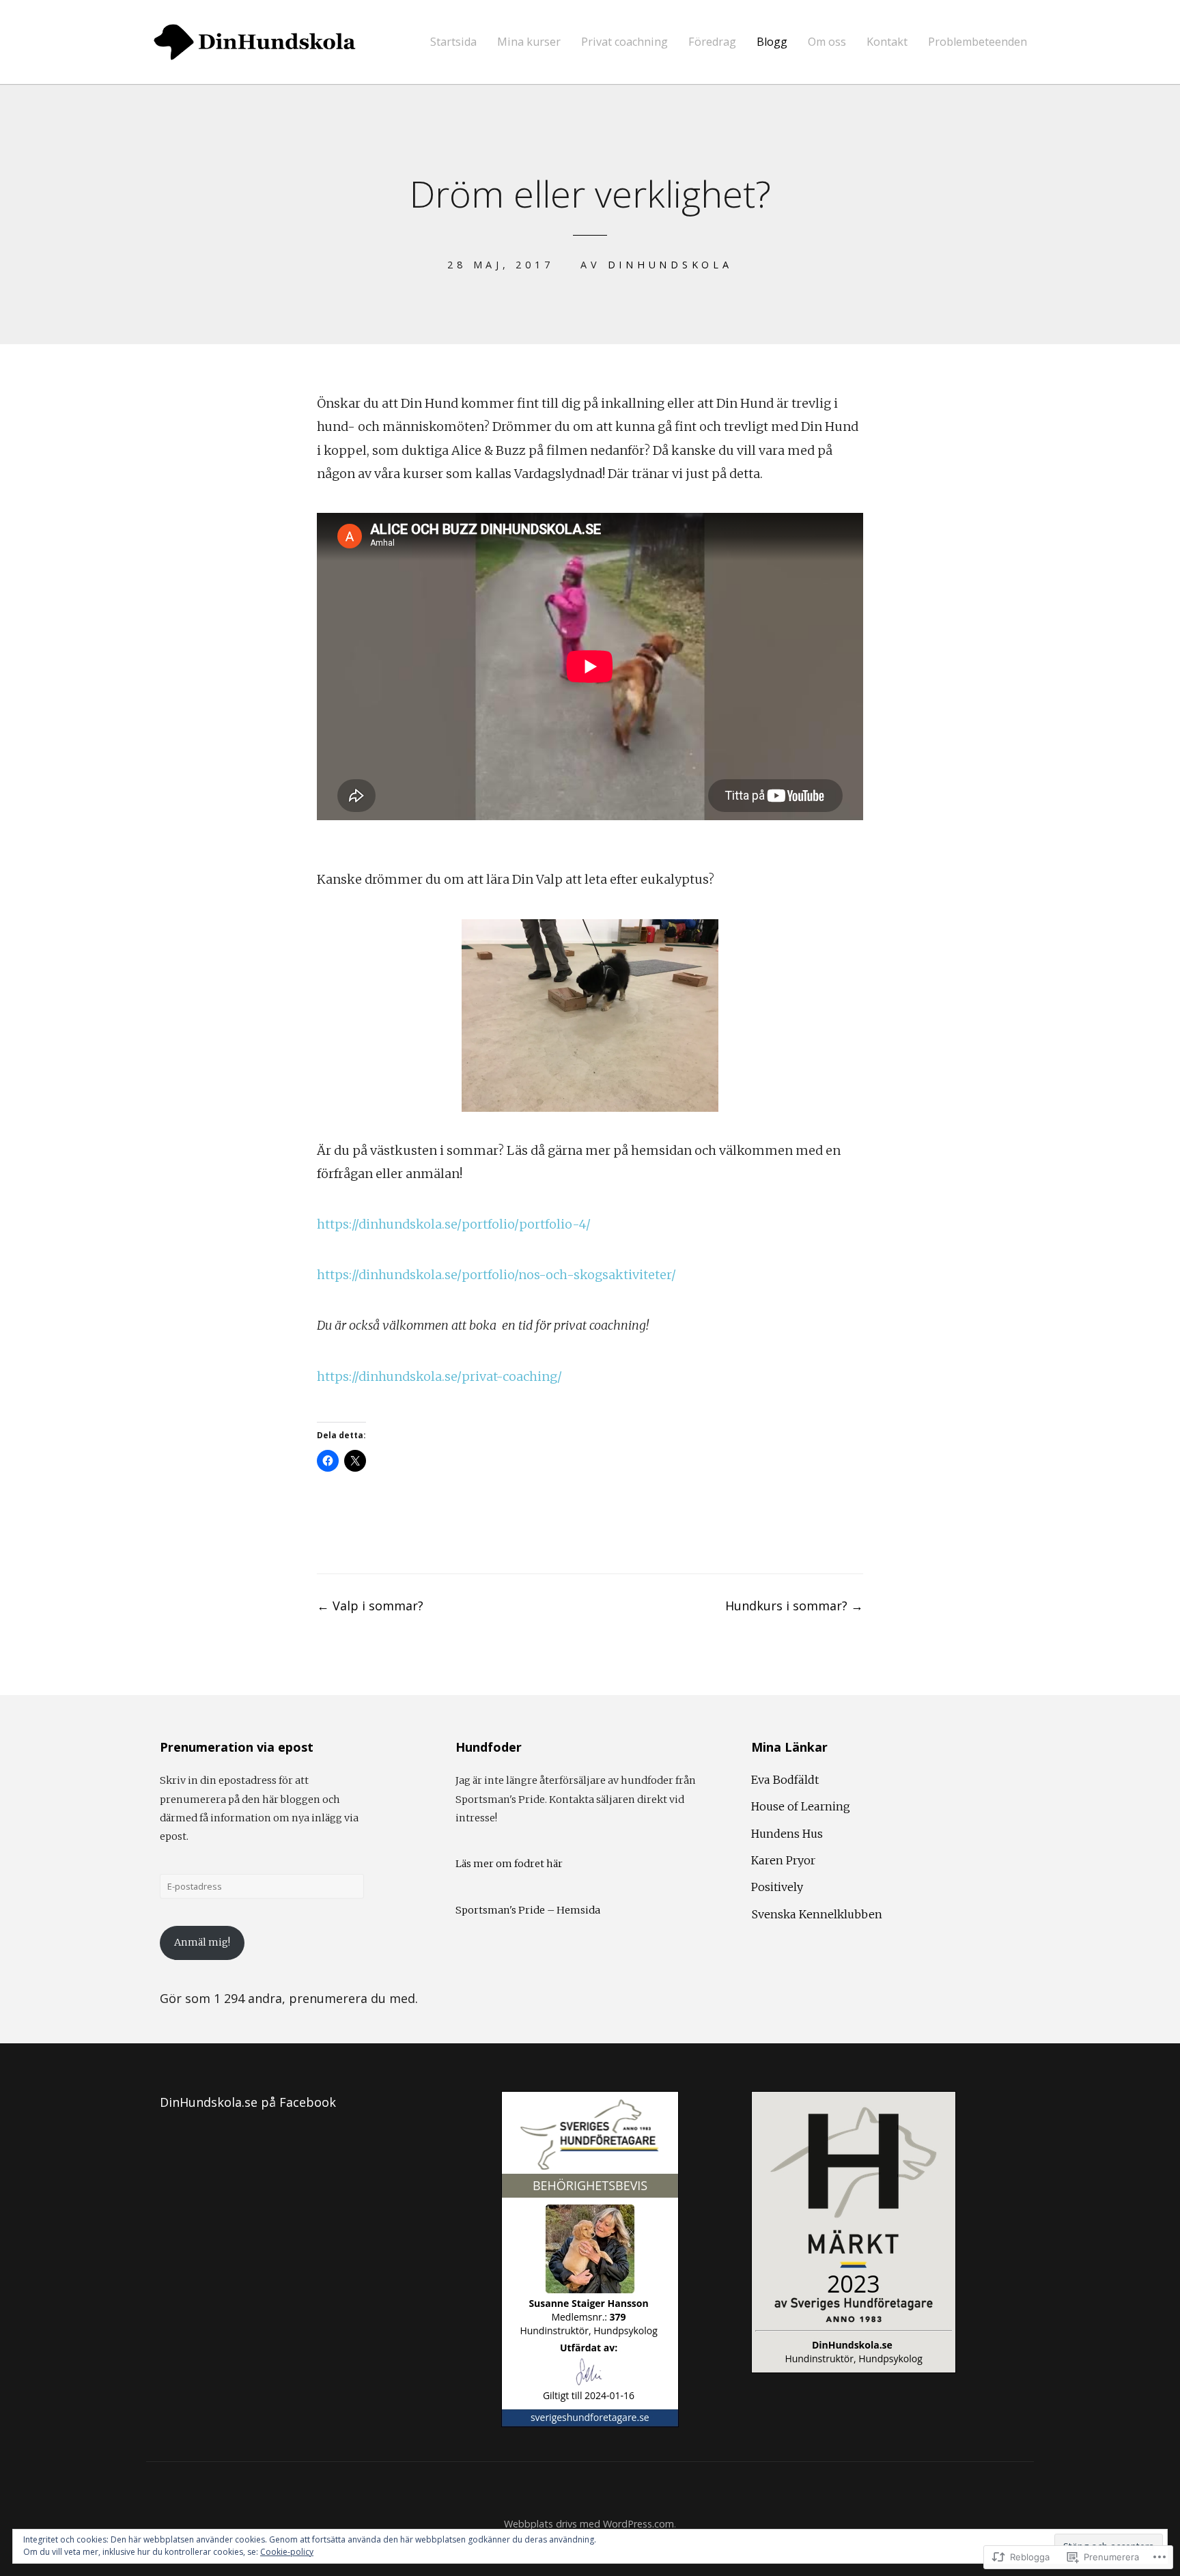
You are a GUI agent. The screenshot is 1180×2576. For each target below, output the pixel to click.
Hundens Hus (787, 1834)
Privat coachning (624, 42)
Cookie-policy (287, 2552)
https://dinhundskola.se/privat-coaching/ (439, 1376)
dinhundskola (670, 265)
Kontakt (887, 42)
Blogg (772, 42)
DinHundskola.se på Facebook (248, 2102)
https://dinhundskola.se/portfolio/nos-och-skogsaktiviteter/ (496, 1275)
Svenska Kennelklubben (817, 1914)
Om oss (827, 42)
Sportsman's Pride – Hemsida (528, 1910)
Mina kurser (529, 42)
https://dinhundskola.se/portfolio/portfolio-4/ (454, 1224)
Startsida (453, 42)
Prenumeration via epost (237, 1747)
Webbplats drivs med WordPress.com (589, 2524)
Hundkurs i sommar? (794, 1606)
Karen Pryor (783, 1860)
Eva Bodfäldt (785, 1780)
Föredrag (712, 42)
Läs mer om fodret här (509, 1864)
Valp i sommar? (370, 1606)
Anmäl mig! (202, 1942)
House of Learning (801, 1806)
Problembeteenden (978, 42)
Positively (777, 1887)
